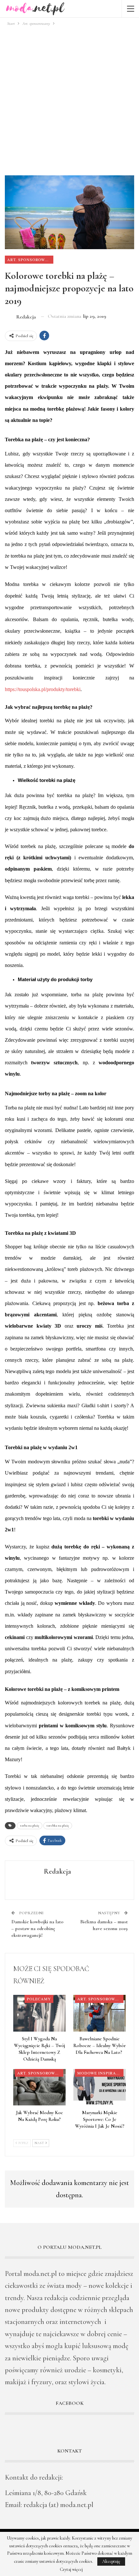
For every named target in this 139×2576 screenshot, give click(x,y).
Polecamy (39, 1999)
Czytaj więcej (71, 2570)
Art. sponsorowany (30, 259)
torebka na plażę (58, 1826)
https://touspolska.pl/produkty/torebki (43, 689)
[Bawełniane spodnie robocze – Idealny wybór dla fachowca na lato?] (100, 2013)
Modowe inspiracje (100, 2073)
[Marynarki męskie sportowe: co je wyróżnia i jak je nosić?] (100, 2087)
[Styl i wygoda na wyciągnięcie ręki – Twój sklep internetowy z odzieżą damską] (39, 2013)
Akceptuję (111, 2561)
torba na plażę (30, 1826)
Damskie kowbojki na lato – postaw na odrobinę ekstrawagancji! (37, 1928)
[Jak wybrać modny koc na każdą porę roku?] (39, 2087)
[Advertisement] (69, 100)
